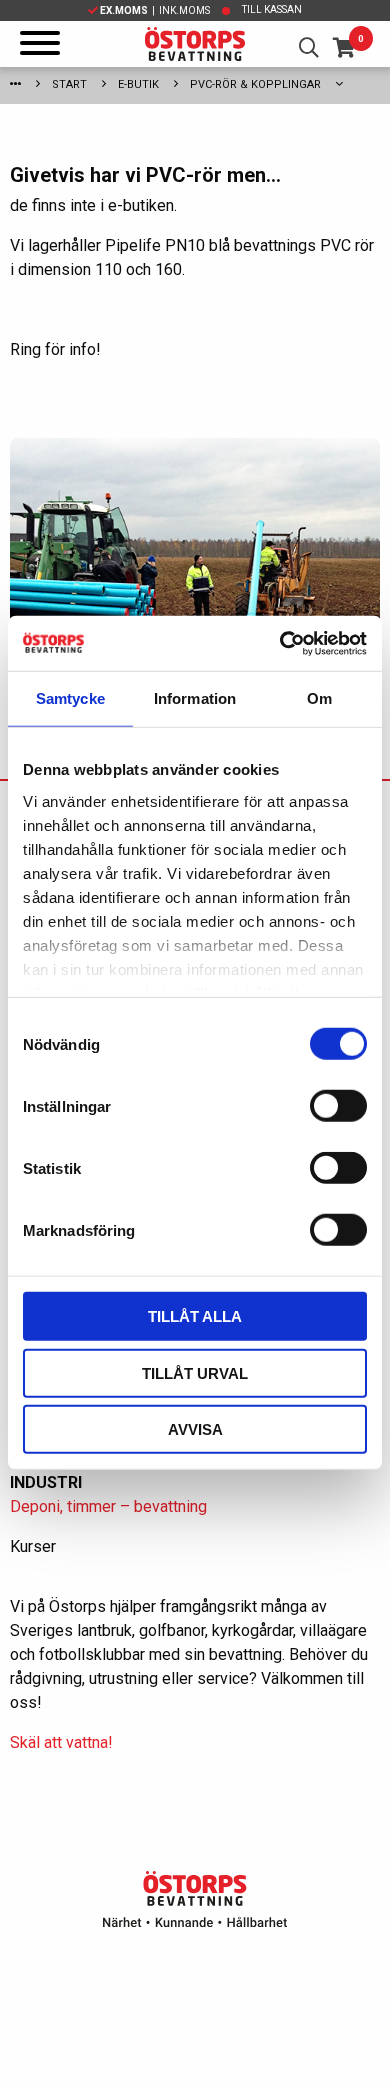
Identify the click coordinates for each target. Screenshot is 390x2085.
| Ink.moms (155, 10)
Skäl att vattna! (61, 1742)
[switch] (338, 1106)
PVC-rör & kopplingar (255, 84)
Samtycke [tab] (70, 698)
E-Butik (138, 84)
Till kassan (272, 9)
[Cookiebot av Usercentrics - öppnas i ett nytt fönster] (280, 643)
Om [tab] (319, 698)
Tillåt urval (195, 1372)
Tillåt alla (195, 1316)
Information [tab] (195, 698)
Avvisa (195, 1429)
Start (69, 84)
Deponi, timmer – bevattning (108, 1506)
